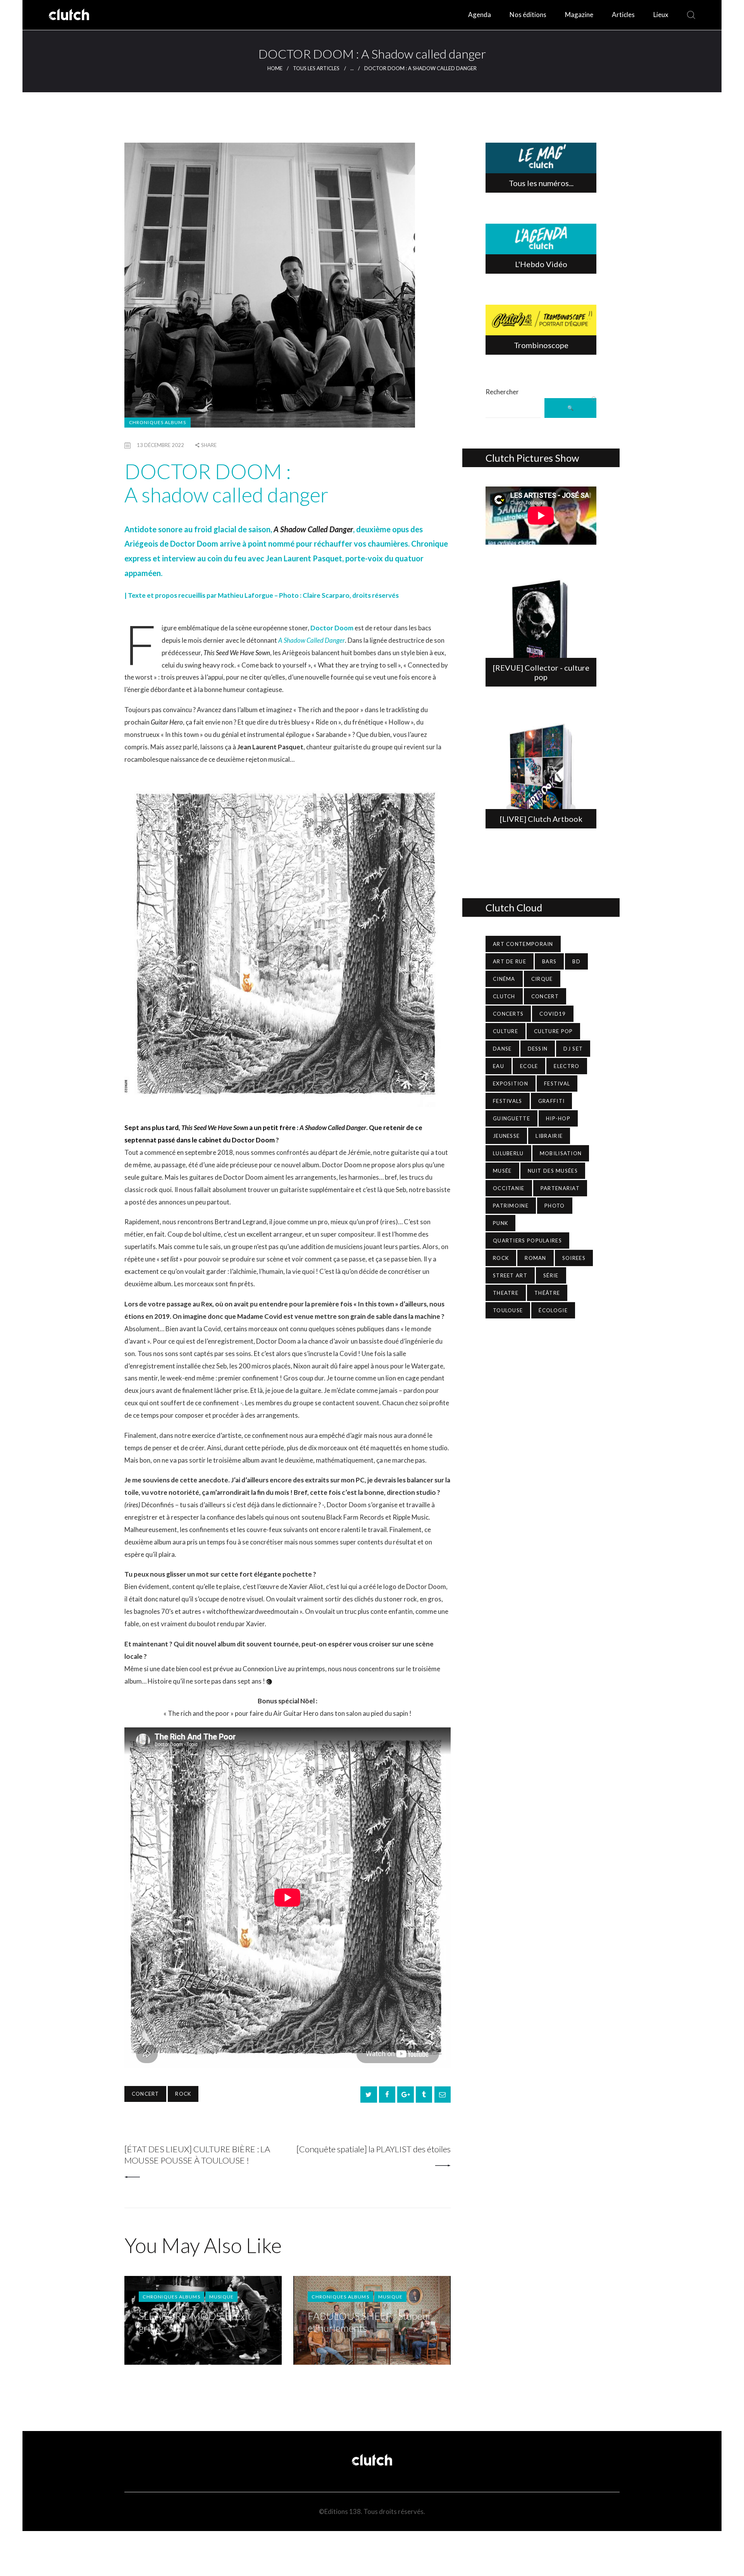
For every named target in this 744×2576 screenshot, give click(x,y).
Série (551, 1275)
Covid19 (553, 1014)
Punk (500, 1223)
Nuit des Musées (553, 1171)
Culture (505, 1031)
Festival (557, 1084)
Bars (549, 961)
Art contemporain (523, 944)
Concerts (508, 1014)
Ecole (529, 1066)
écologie (553, 1310)
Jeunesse (506, 1136)
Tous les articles (316, 68)
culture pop (553, 1031)
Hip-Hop (558, 1118)
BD (576, 961)
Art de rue (510, 961)
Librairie (549, 1136)
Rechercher (502, 392)
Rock (183, 2094)
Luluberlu (508, 1153)
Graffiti (551, 1101)
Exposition (511, 1084)
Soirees (574, 1258)
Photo (555, 1206)
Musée (502, 1171)
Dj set (573, 1049)
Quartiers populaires (527, 1241)
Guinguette (511, 1118)
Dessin (538, 1049)
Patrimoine (511, 1206)
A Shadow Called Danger (312, 640)
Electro (567, 1066)
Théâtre (547, 1293)
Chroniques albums (158, 422)
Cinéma (504, 979)
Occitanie (509, 1188)
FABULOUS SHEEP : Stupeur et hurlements (370, 2322)
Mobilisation (561, 1153)
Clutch (504, 996)
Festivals (508, 1101)
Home (275, 68)
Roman (536, 1258)
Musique (221, 2297)
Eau (499, 1066)
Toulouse (508, 1310)
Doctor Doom (332, 628)
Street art (510, 1275)
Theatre (506, 1293)
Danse (502, 1049)
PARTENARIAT (560, 1188)
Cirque (542, 979)
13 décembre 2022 (160, 445)
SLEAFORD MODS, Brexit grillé (195, 2322)
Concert (145, 2094)
